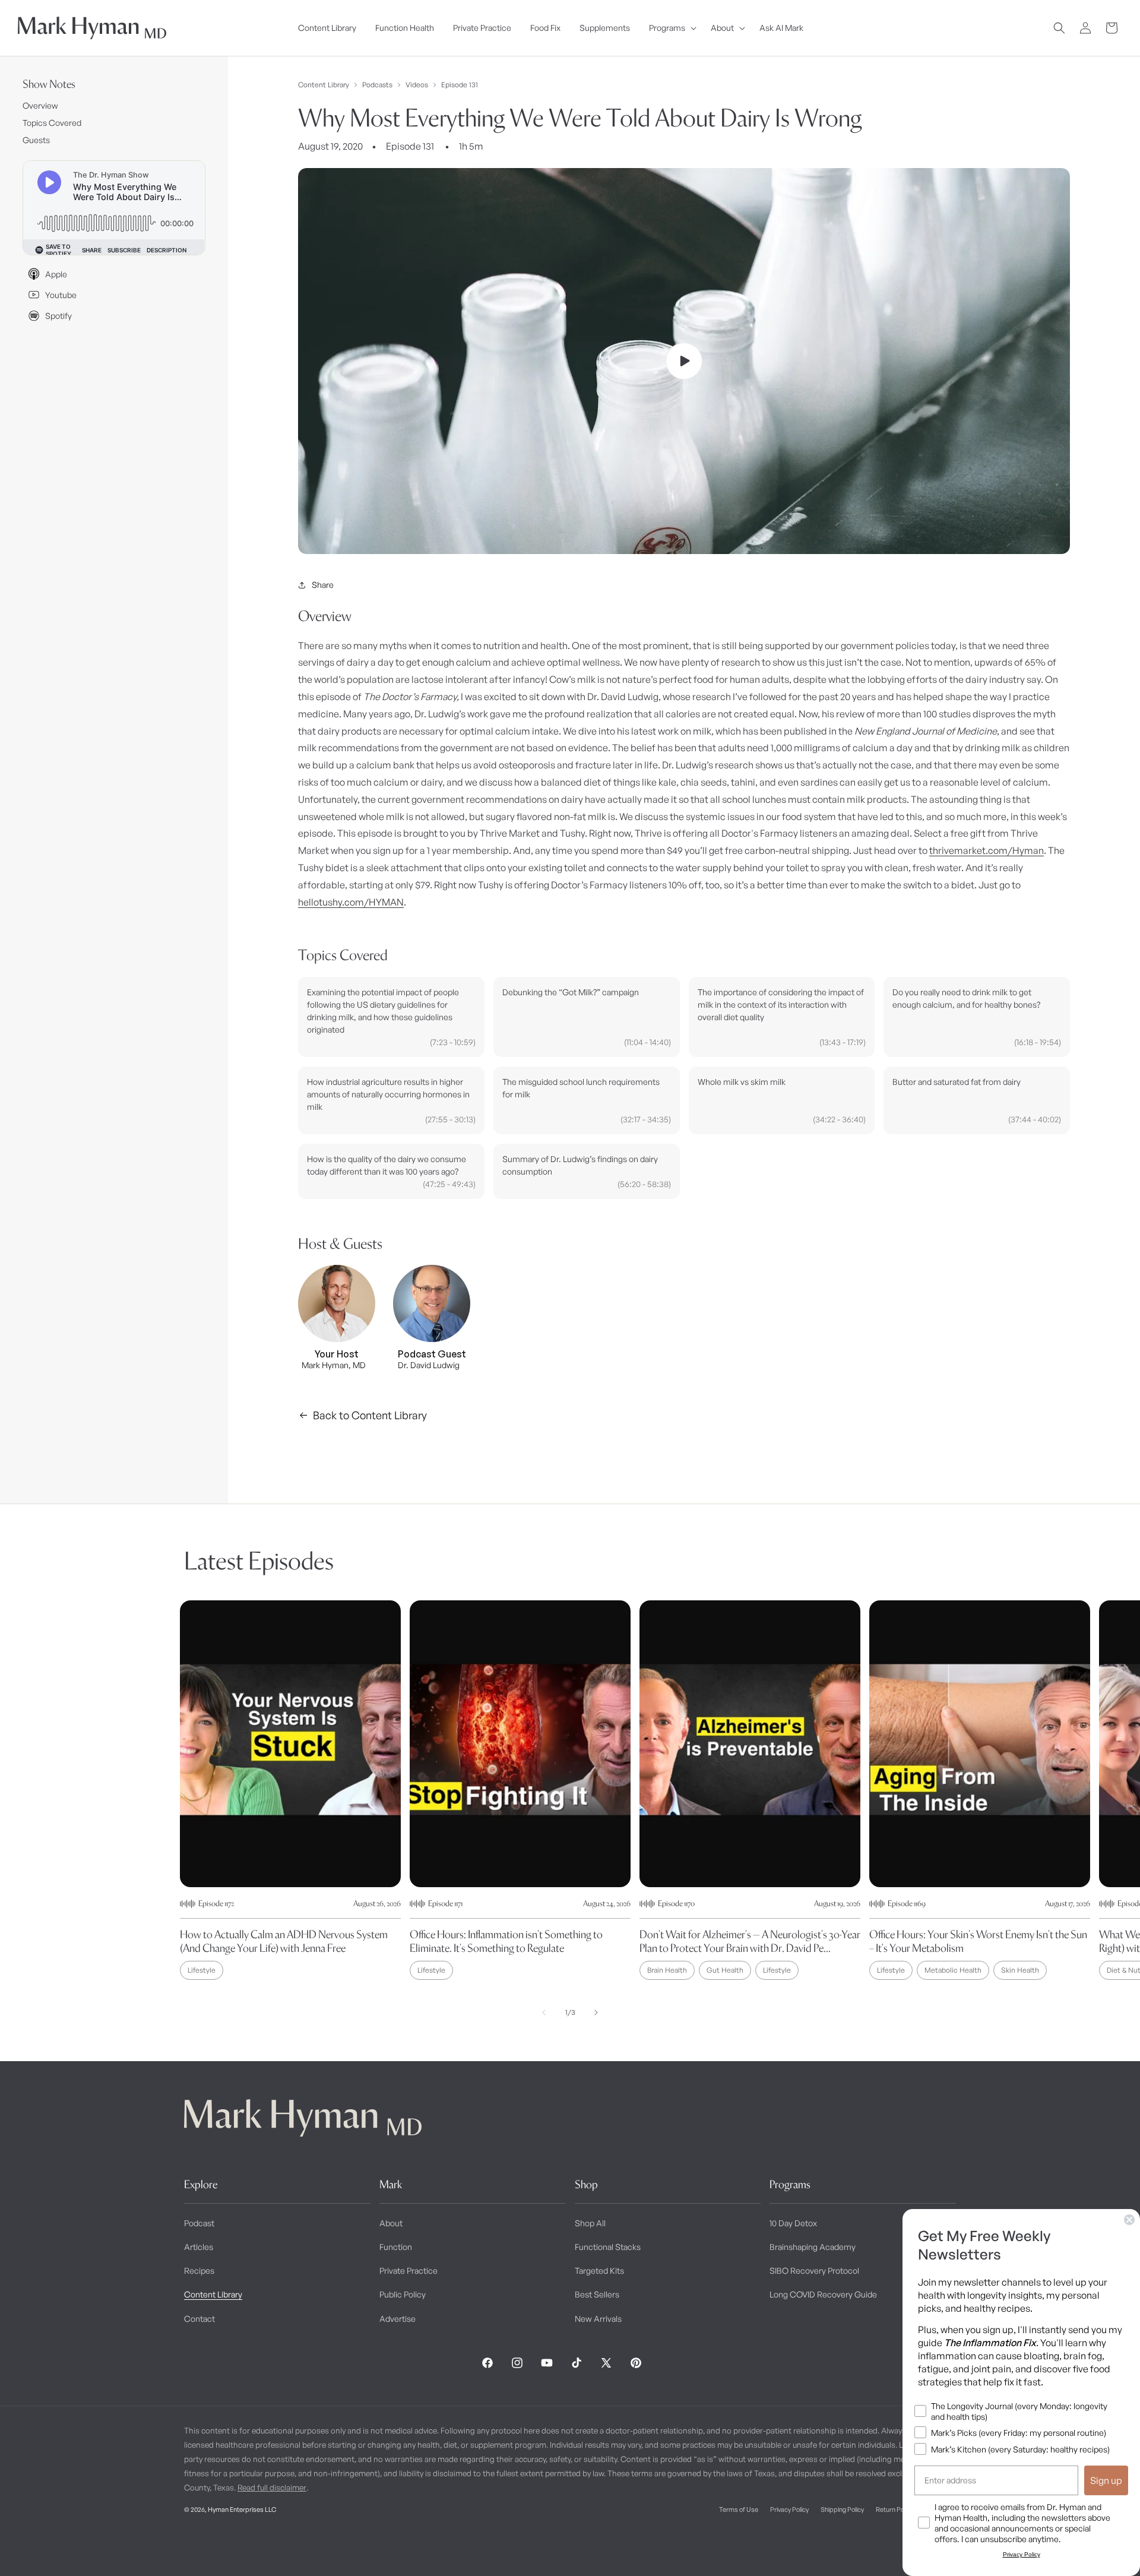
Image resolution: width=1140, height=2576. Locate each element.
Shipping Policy (842, 2509)
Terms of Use (739, 2509)
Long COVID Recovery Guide (823, 2294)
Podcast (199, 2223)
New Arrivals (598, 2319)
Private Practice (408, 2270)
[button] (670, 28)
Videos (417, 85)
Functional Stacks (608, 2247)
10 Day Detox (793, 2223)
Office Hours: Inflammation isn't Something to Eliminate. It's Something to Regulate (506, 1941)
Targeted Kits (599, 2270)
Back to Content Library (370, 1415)
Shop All (590, 2223)
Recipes (199, 2270)
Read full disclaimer (272, 2488)
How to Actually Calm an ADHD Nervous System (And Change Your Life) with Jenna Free (284, 1941)
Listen (224, 2547)
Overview (40, 105)
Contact (199, 2319)
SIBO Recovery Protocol (814, 2270)
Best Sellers (597, 2294)
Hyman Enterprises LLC (242, 2509)
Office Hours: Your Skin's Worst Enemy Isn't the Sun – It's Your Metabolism (978, 1941)
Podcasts (377, 85)
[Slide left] (544, 2012)
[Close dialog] (1129, 2220)
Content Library (324, 85)
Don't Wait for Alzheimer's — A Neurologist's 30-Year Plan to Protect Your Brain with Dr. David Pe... (750, 1941)
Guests (36, 140)
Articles (199, 2247)
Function (396, 2247)
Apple (56, 274)
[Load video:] (684, 361)
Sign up (1106, 2480)
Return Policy (894, 2509)
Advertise (398, 2319)
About (391, 2223)
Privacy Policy (789, 2509)
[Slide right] (596, 2012)
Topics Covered (52, 123)
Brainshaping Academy (813, 2247)
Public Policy (403, 2294)
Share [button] (323, 585)
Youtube (61, 295)
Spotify (58, 316)
